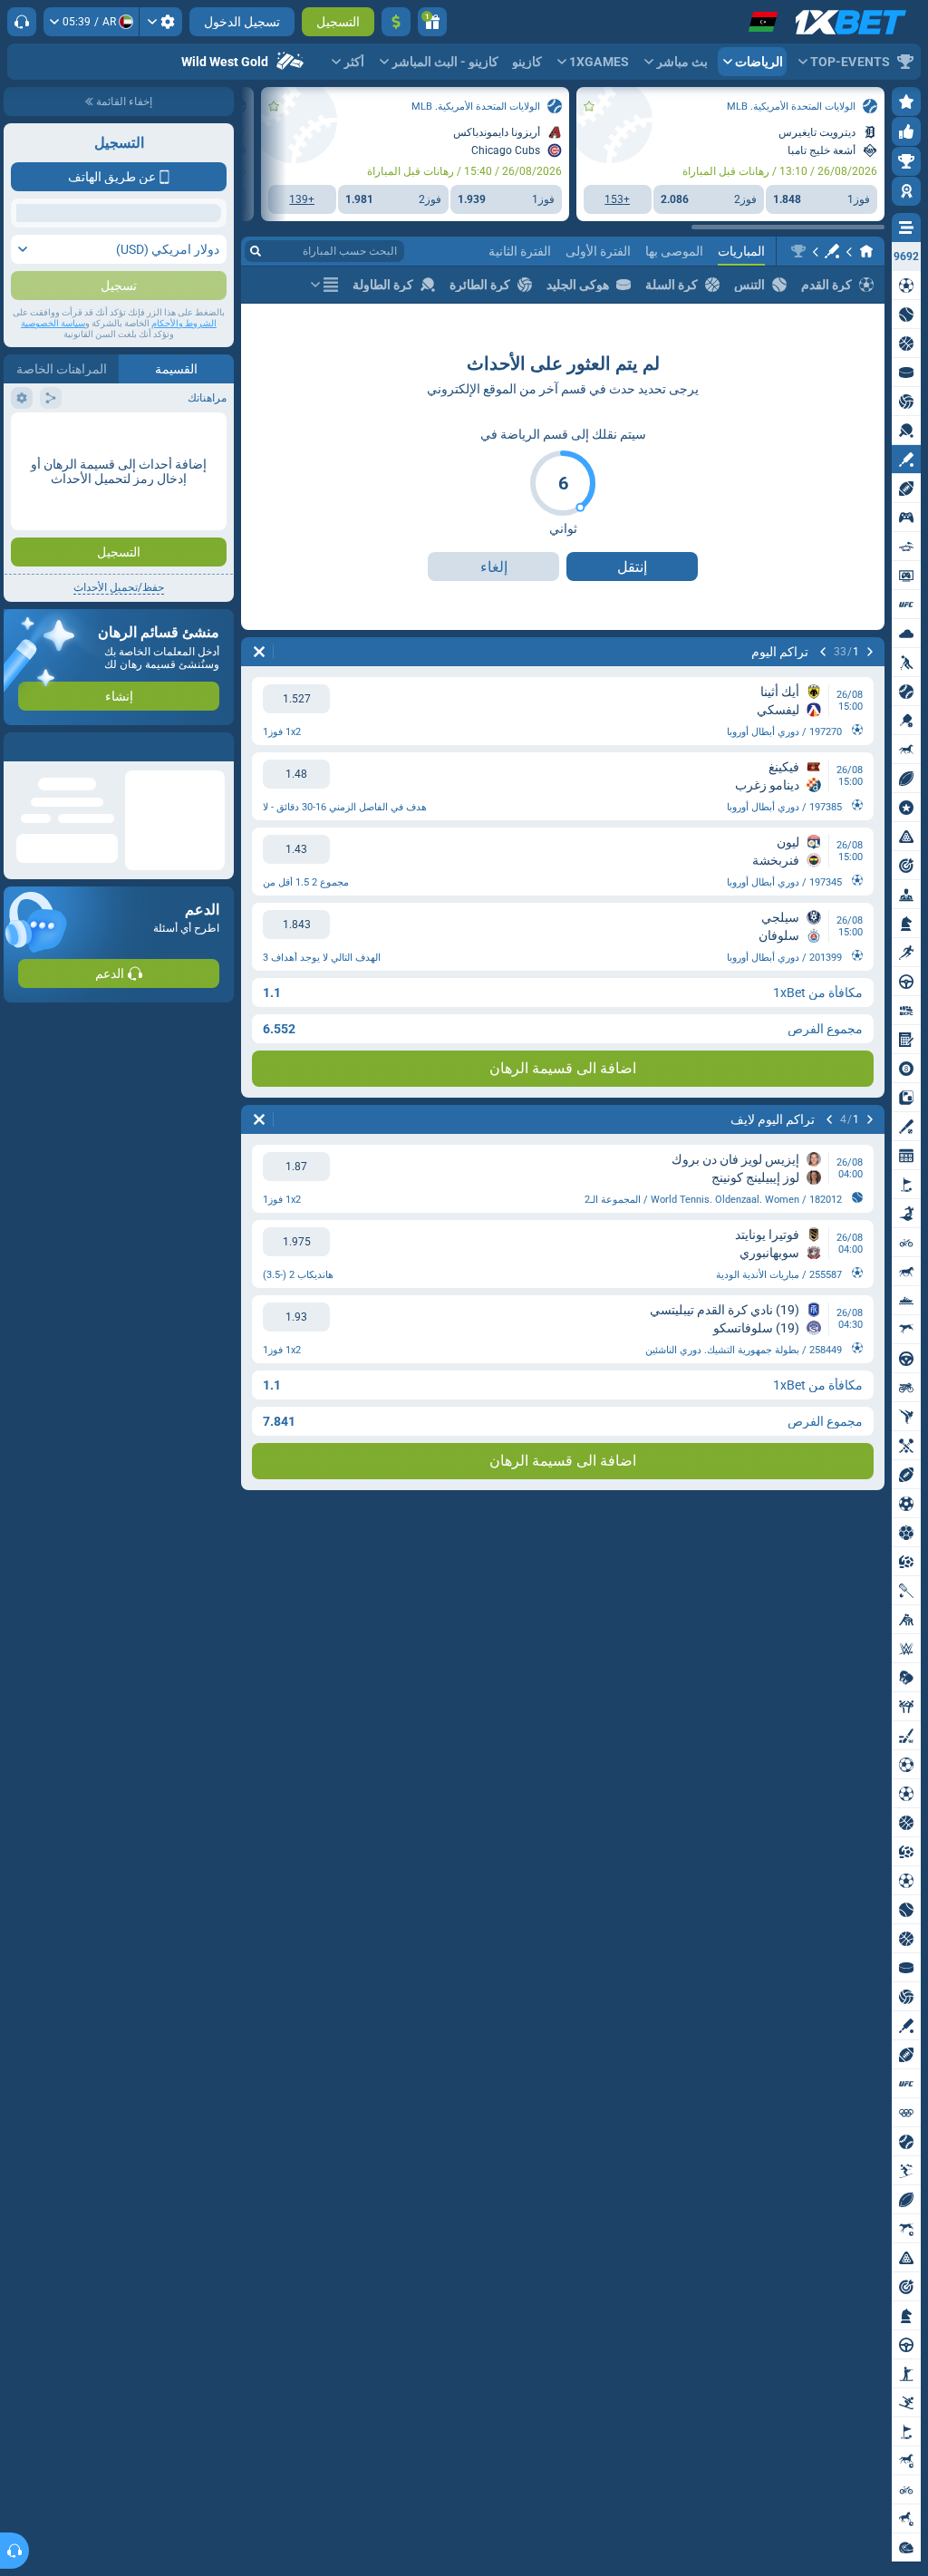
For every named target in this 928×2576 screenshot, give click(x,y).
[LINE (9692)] (866, 251)
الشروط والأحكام (184, 323)
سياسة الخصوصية (53, 323)
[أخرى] (324, 285)
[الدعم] (22, 22)
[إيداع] (396, 22)
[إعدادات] (161, 22)
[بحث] (256, 251)
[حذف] (259, 652)
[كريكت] (832, 251)
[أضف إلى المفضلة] (589, 106)
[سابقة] (870, 652)
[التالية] (823, 652)
